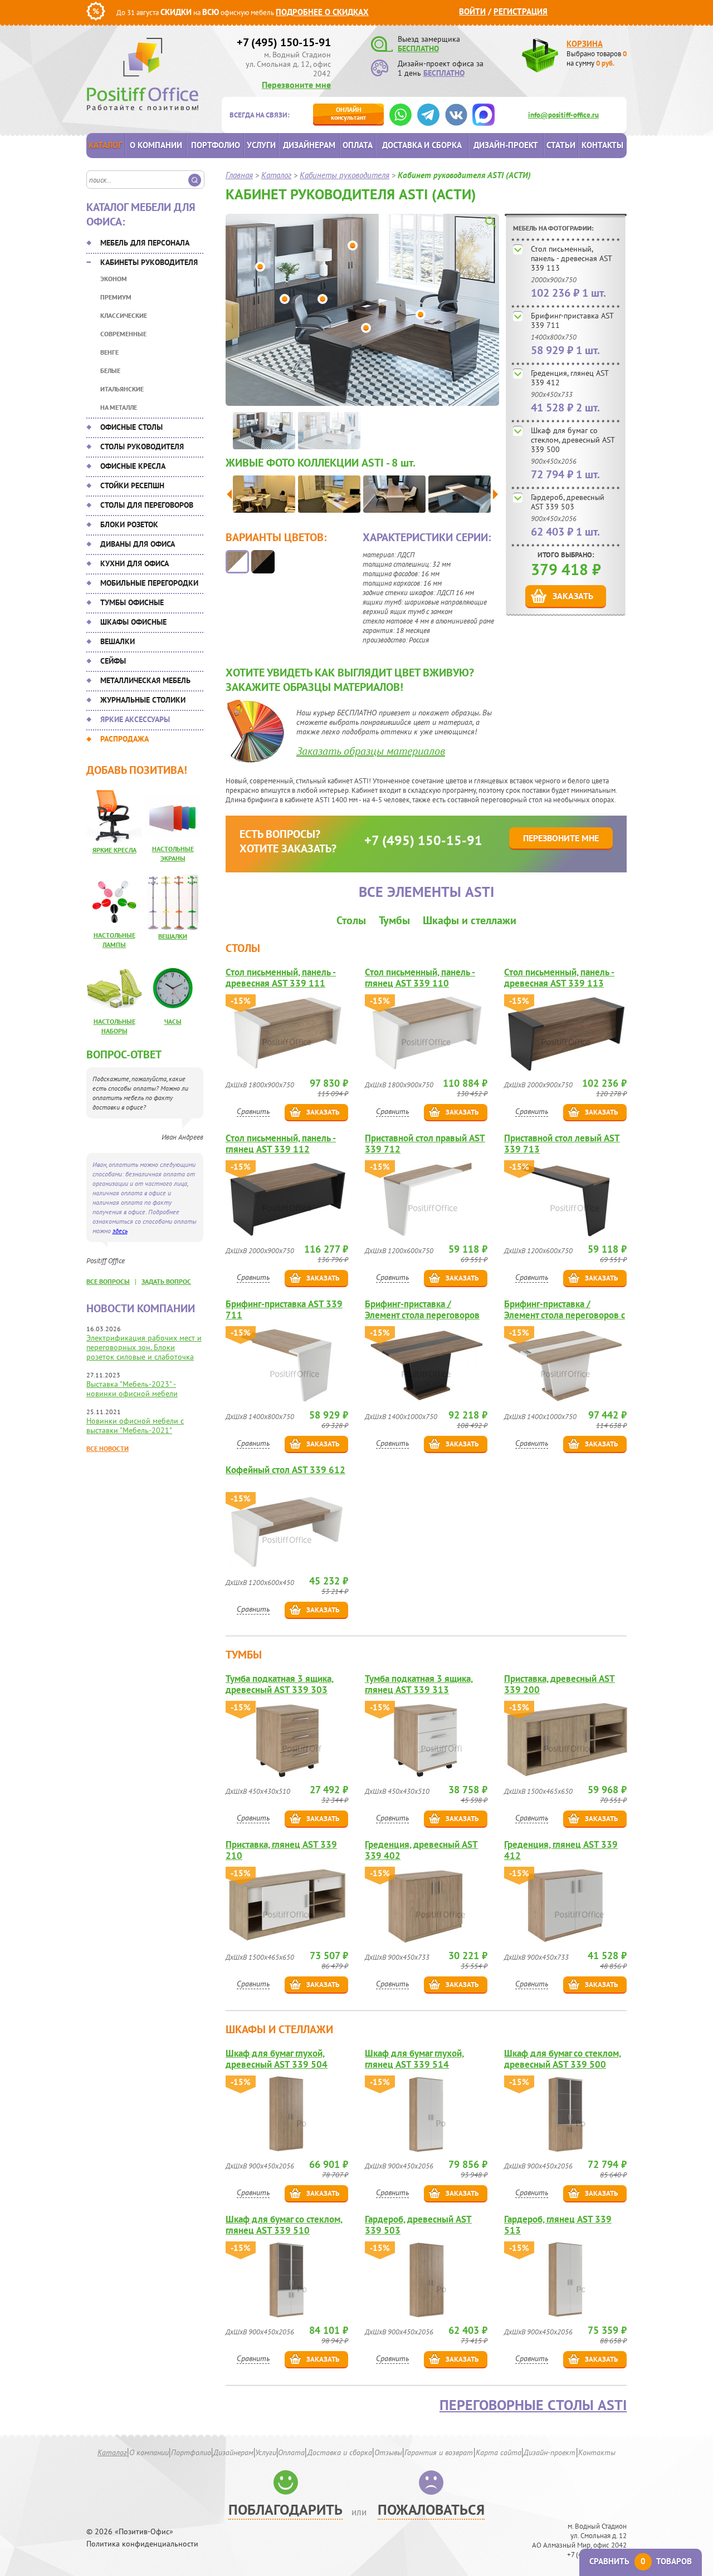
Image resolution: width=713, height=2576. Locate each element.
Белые (110, 371)
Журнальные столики (143, 700)
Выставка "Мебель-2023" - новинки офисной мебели (132, 1389)
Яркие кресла (114, 850)
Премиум (116, 297)
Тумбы (394, 920)
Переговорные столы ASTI (533, 2405)
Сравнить (253, 1111)
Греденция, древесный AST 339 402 (421, 1850)
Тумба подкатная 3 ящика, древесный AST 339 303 (280, 1684)
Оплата (358, 145)
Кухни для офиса (135, 563)
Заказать (573, 596)
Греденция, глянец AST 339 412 (570, 378)
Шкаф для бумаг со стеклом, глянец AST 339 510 (284, 2225)
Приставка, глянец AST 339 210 (281, 1850)
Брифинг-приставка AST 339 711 (572, 320)
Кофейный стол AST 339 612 (285, 1470)
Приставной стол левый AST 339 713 (562, 1144)
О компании (156, 145)
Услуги (261, 145)
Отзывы (388, 2452)
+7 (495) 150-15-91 (284, 42)
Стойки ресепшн (132, 485)
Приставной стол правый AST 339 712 (425, 1144)
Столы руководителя (142, 446)
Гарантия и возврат (439, 2452)
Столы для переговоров (147, 505)
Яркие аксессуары (135, 719)
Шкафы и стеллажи (470, 920)
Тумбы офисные (132, 602)
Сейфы (113, 661)
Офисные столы (131, 427)
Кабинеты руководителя (149, 262)
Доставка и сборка (422, 145)
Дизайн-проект (506, 145)
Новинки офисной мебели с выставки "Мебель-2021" (135, 1426)
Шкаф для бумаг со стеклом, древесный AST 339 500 (573, 440)
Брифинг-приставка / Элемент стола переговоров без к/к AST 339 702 (422, 1309)
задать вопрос (166, 1281)
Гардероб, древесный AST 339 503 (568, 502)
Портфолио (216, 145)
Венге (109, 352)
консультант (348, 113)
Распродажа (124, 739)
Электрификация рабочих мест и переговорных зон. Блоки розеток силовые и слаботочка (144, 1347)
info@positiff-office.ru (563, 115)
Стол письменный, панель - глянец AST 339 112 (281, 1144)
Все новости (108, 1448)
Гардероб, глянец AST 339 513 (558, 2225)
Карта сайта (499, 2452)
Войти (472, 11)
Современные (123, 334)
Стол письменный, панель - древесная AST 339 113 (571, 258)
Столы (351, 920)
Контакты (602, 145)
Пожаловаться (431, 2509)
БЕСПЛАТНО (418, 48)
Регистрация (521, 11)
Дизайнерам (309, 145)
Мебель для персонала (145, 243)
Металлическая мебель (145, 680)
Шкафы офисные (133, 622)
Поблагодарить (285, 2509)
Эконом (114, 279)
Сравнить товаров (641, 2561)
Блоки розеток (129, 524)
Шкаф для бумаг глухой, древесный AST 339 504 (277, 2059)
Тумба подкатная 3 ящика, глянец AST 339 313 (419, 1684)
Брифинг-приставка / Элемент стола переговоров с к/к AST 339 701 (565, 1309)
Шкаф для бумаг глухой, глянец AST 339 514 (414, 2059)
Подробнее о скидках (322, 12)
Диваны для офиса (138, 544)
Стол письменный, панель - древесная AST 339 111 (281, 978)
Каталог (105, 145)
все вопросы (108, 1281)
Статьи (561, 145)
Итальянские (122, 389)
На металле (119, 407)
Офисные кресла (133, 466)
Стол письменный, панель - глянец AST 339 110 (420, 978)
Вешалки (118, 641)
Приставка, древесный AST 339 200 (560, 1684)
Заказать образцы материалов (371, 751)
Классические (124, 315)
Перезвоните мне (296, 85)
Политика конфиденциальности (142, 2544)
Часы (173, 1021)
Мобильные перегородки (149, 583)
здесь (120, 1231)
